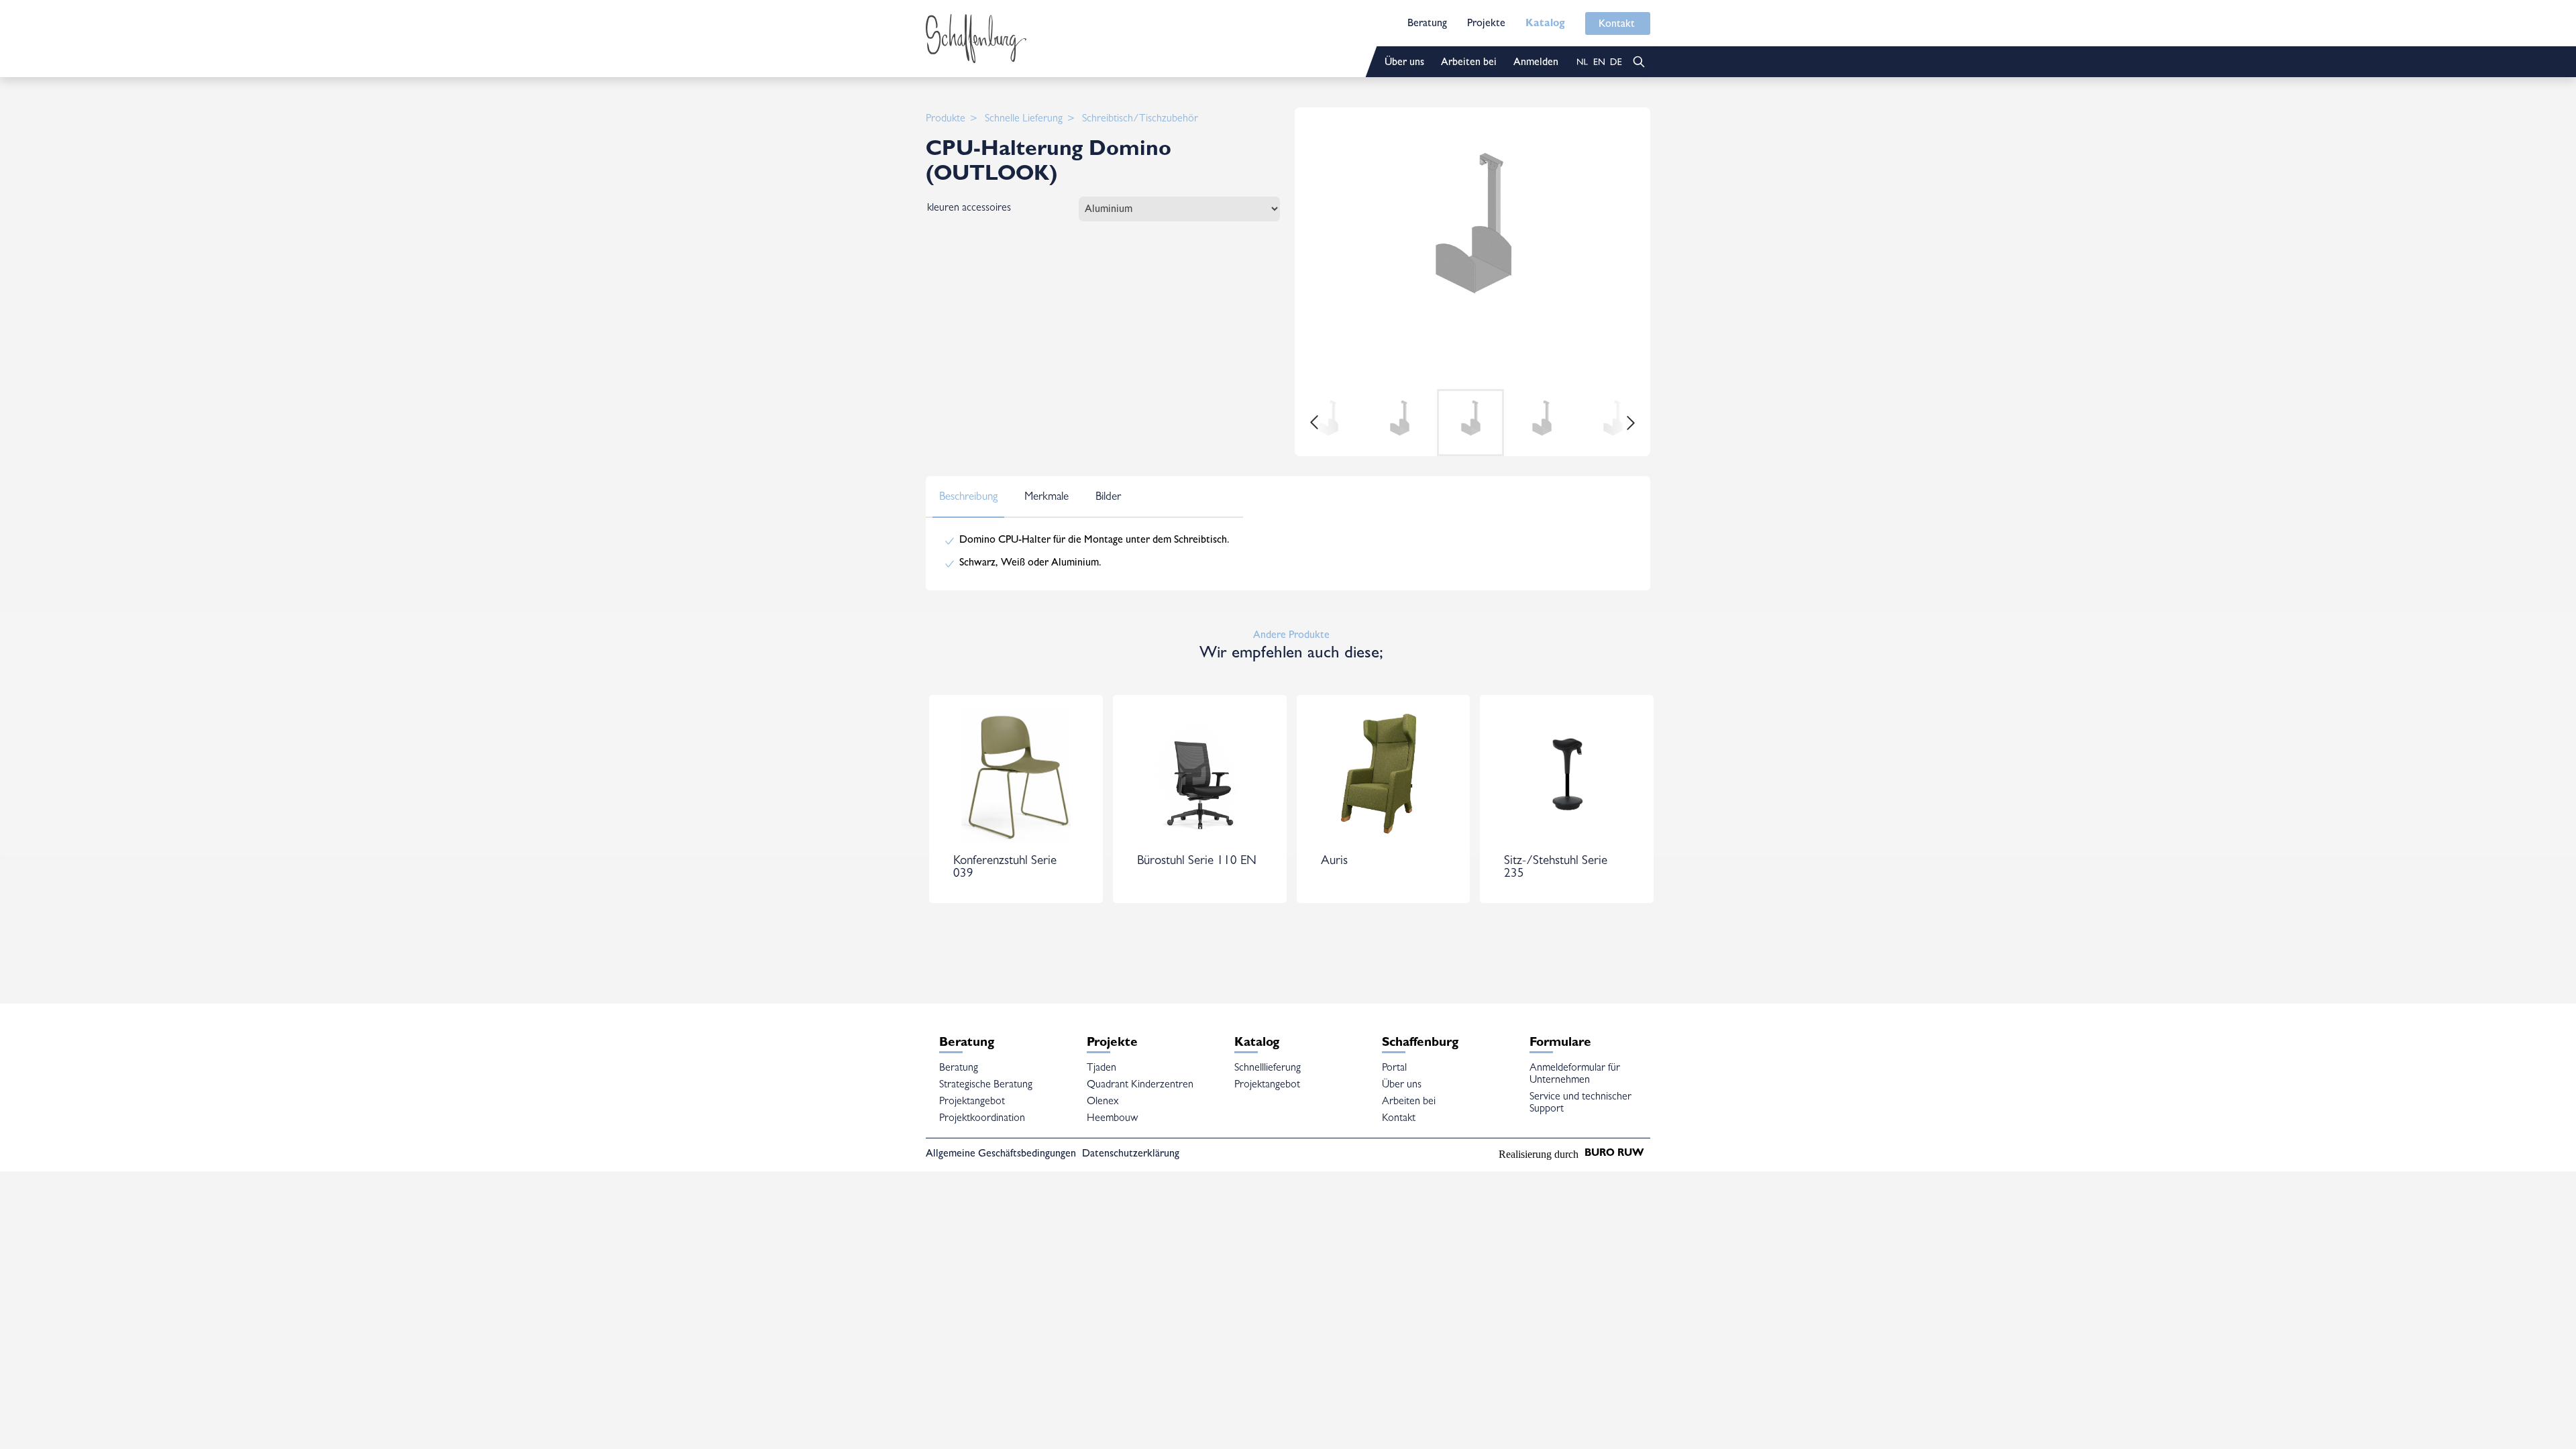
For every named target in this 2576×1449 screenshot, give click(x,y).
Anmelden (1536, 63)
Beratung (1427, 24)
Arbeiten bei (1469, 63)
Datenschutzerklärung (1131, 1155)
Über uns (1404, 63)
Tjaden (1102, 1069)
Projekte (1486, 24)
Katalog (1545, 24)
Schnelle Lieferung (1024, 119)
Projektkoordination (982, 1119)
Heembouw (1112, 1119)
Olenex (1103, 1102)
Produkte (946, 119)
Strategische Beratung (986, 1085)
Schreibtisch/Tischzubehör (1140, 119)
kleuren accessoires (969, 209)
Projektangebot (972, 1102)
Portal (1394, 1069)
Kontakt (1617, 25)
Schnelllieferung (1268, 1069)
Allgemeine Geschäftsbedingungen (1001, 1155)
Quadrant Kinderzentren (1140, 1085)
